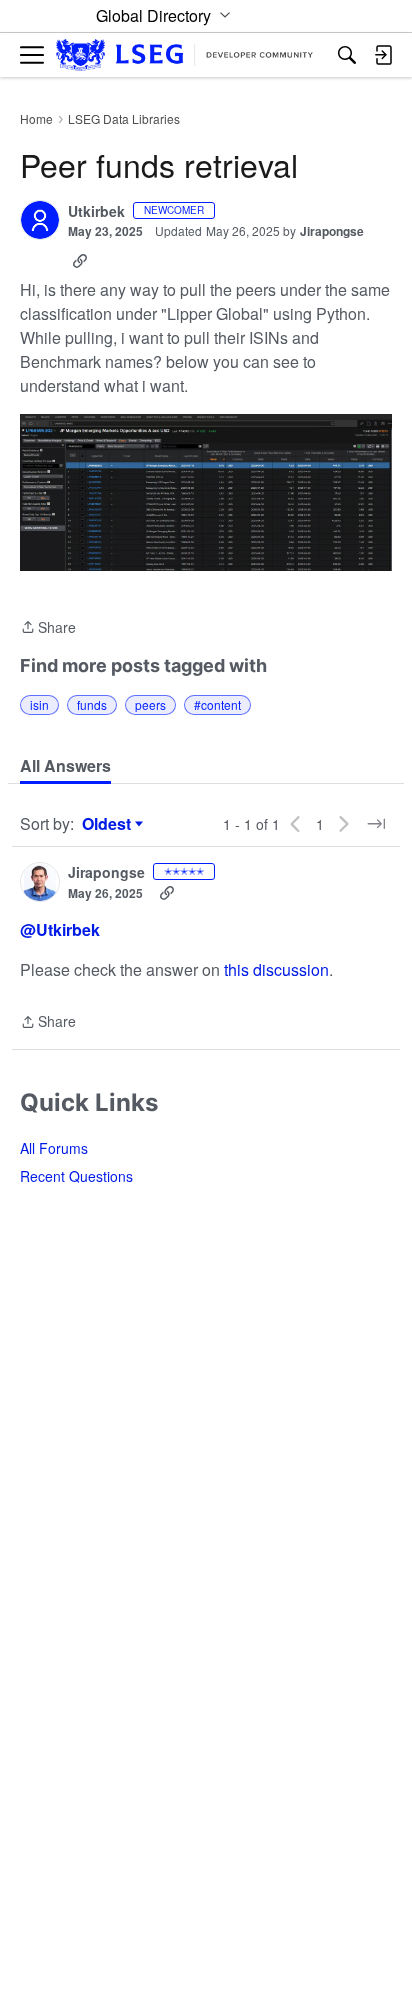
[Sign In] (383, 55)
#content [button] (217, 704)
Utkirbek (96, 212)
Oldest (109, 824)
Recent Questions (76, 1176)
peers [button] (150, 704)
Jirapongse (332, 231)
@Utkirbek (60, 929)
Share (48, 628)
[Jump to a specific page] (376, 824)
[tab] (65, 766)
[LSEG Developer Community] (184, 55)
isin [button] (39, 704)
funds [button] (92, 704)
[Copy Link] (80, 261)
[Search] (347, 55)
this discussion (276, 969)
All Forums (54, 1148)
